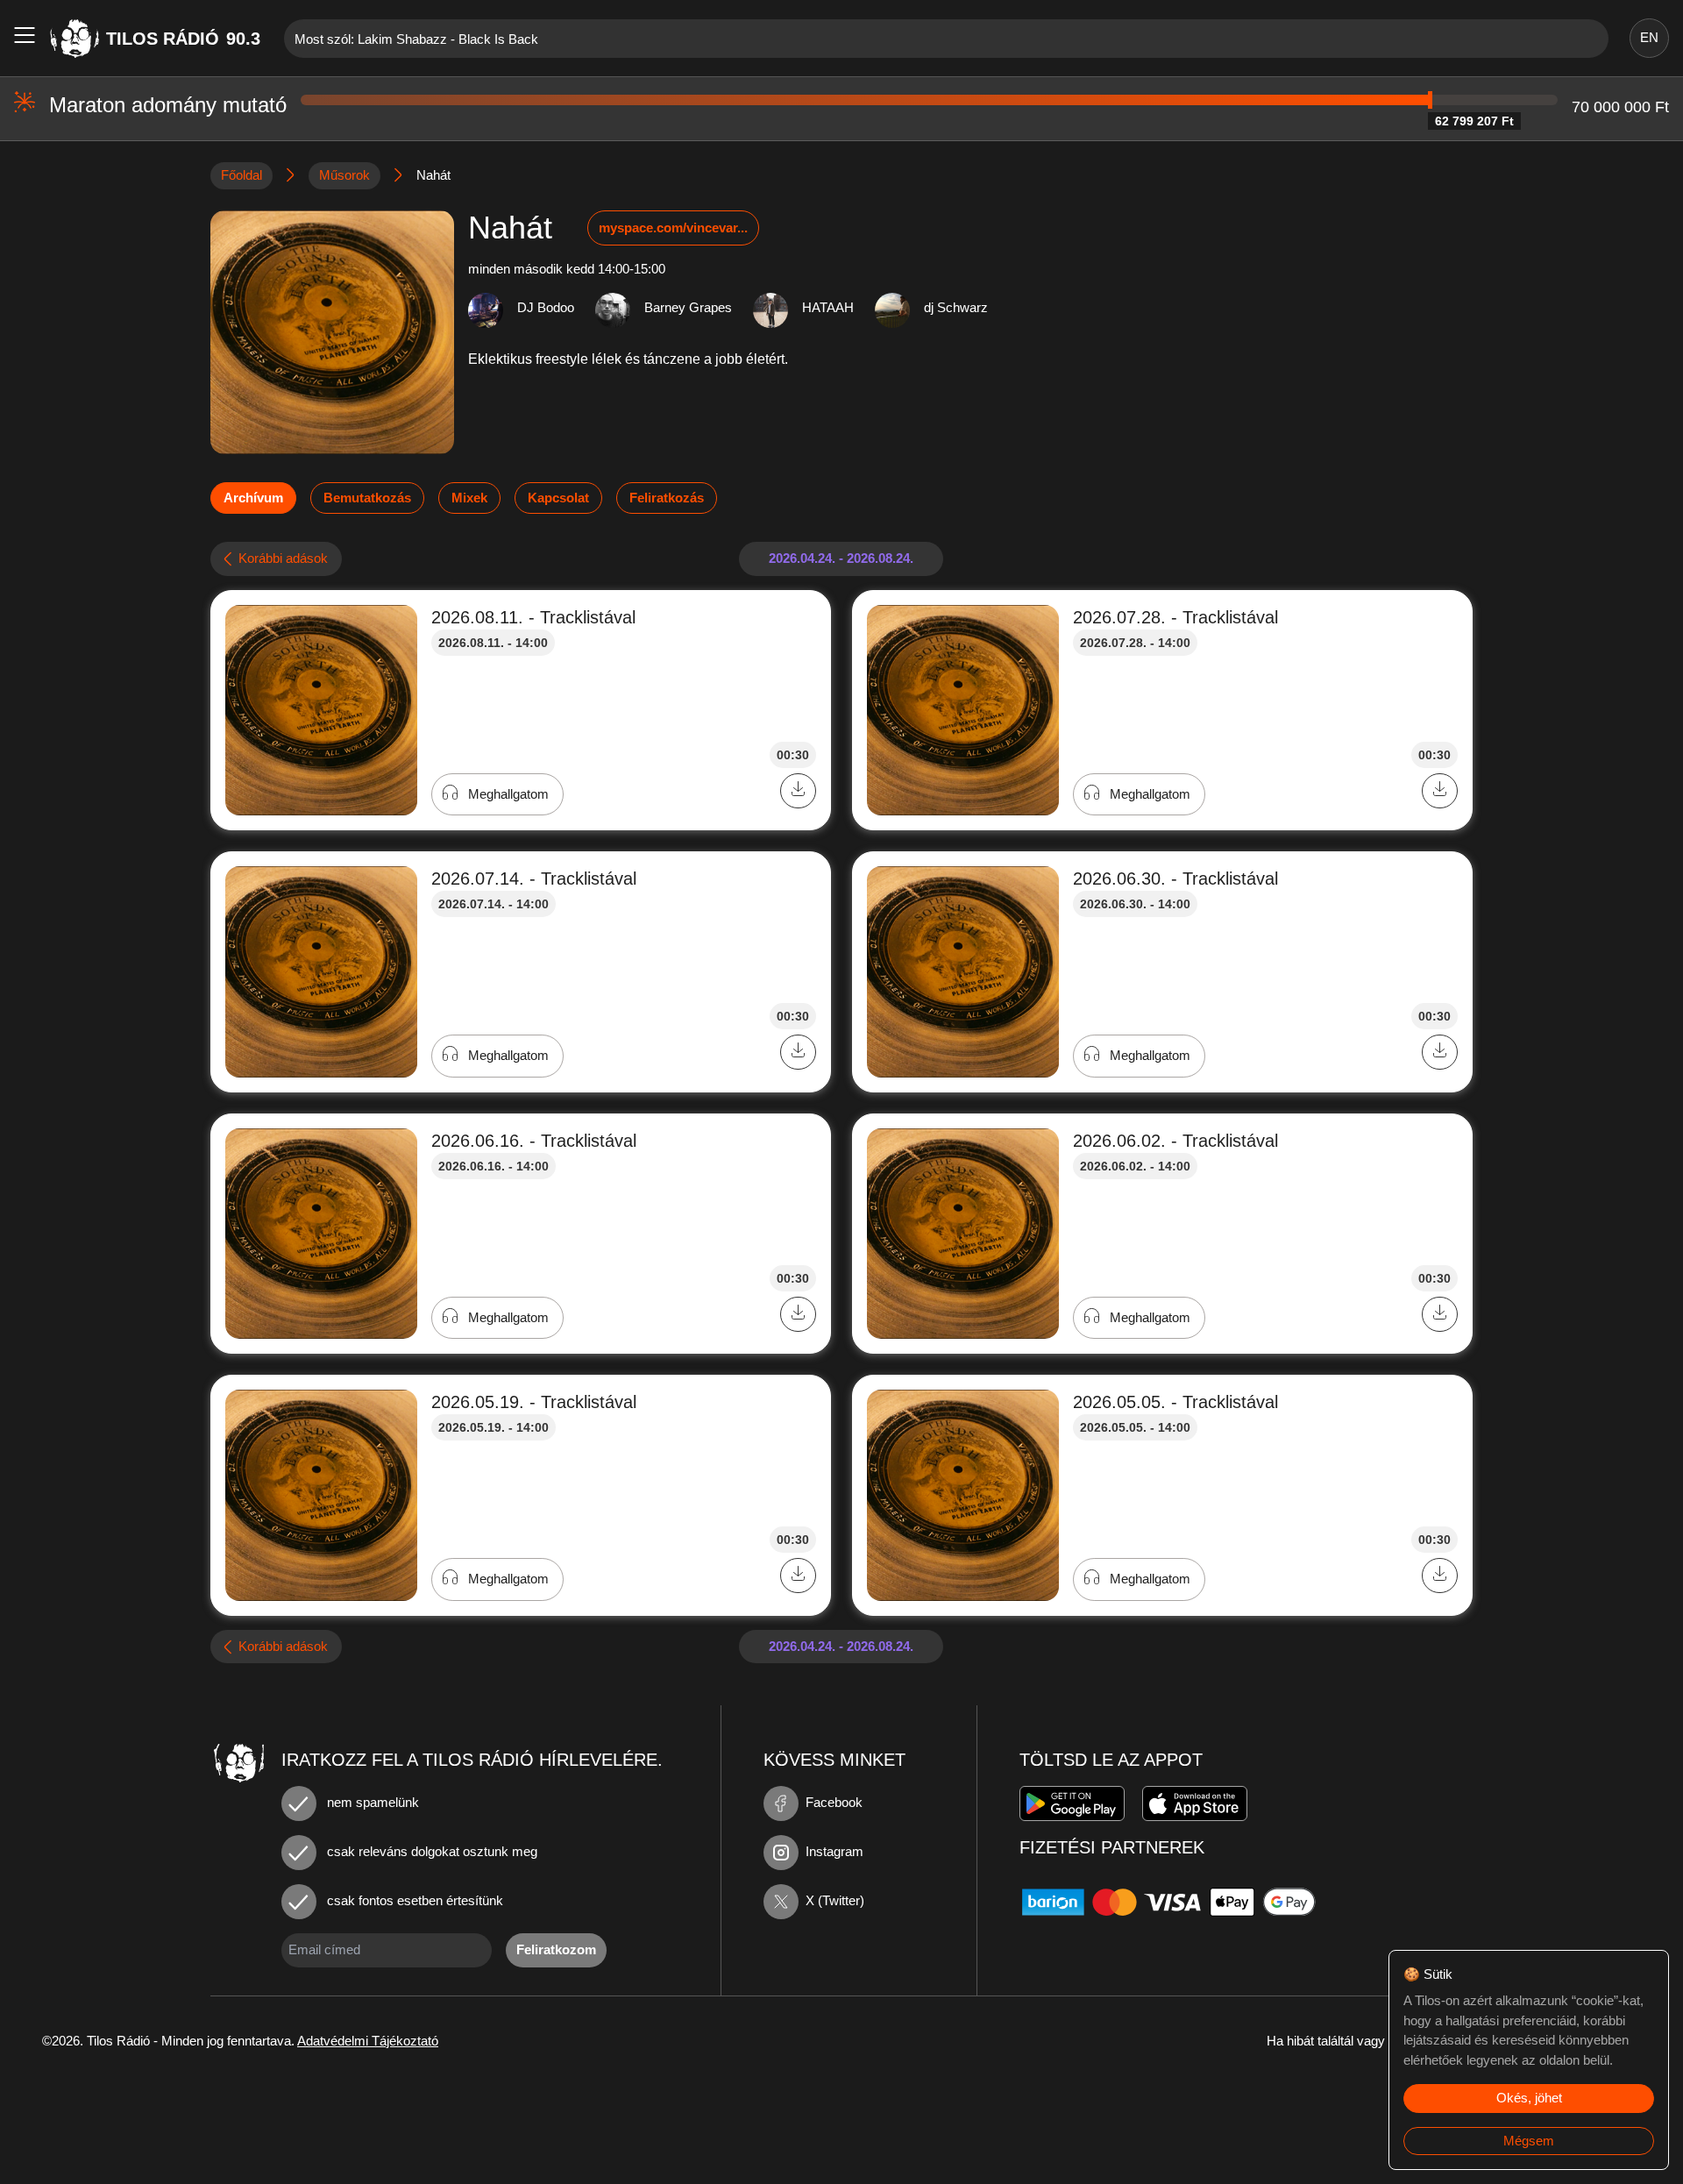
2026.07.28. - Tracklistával (1175, 617)
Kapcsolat (558, 498)
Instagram (834, 1851)
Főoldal (241, 175)
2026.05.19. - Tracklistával (534, 1402)
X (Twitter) (835, 1900)
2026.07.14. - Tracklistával (534, 879)
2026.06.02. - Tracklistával (1175, 1141)
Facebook (834, 1802)
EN (1649, 37)
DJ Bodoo (546, 307)
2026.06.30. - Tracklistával (1175, 879)
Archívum (253, 498)
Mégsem (1529, 2141)
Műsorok (344, 175)
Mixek (469, 498)
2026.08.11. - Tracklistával (533, 617)
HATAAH (828, 307)
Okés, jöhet (1529, 2098)
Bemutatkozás (367, 498)
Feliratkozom (556, 1949)
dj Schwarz (956, 307)
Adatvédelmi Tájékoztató (368, 2041)
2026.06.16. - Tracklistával (534, 1141)
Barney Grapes (688, 307)
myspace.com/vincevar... (673, 228)
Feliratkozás (667, 498)
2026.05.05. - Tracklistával (1175, 1402)
